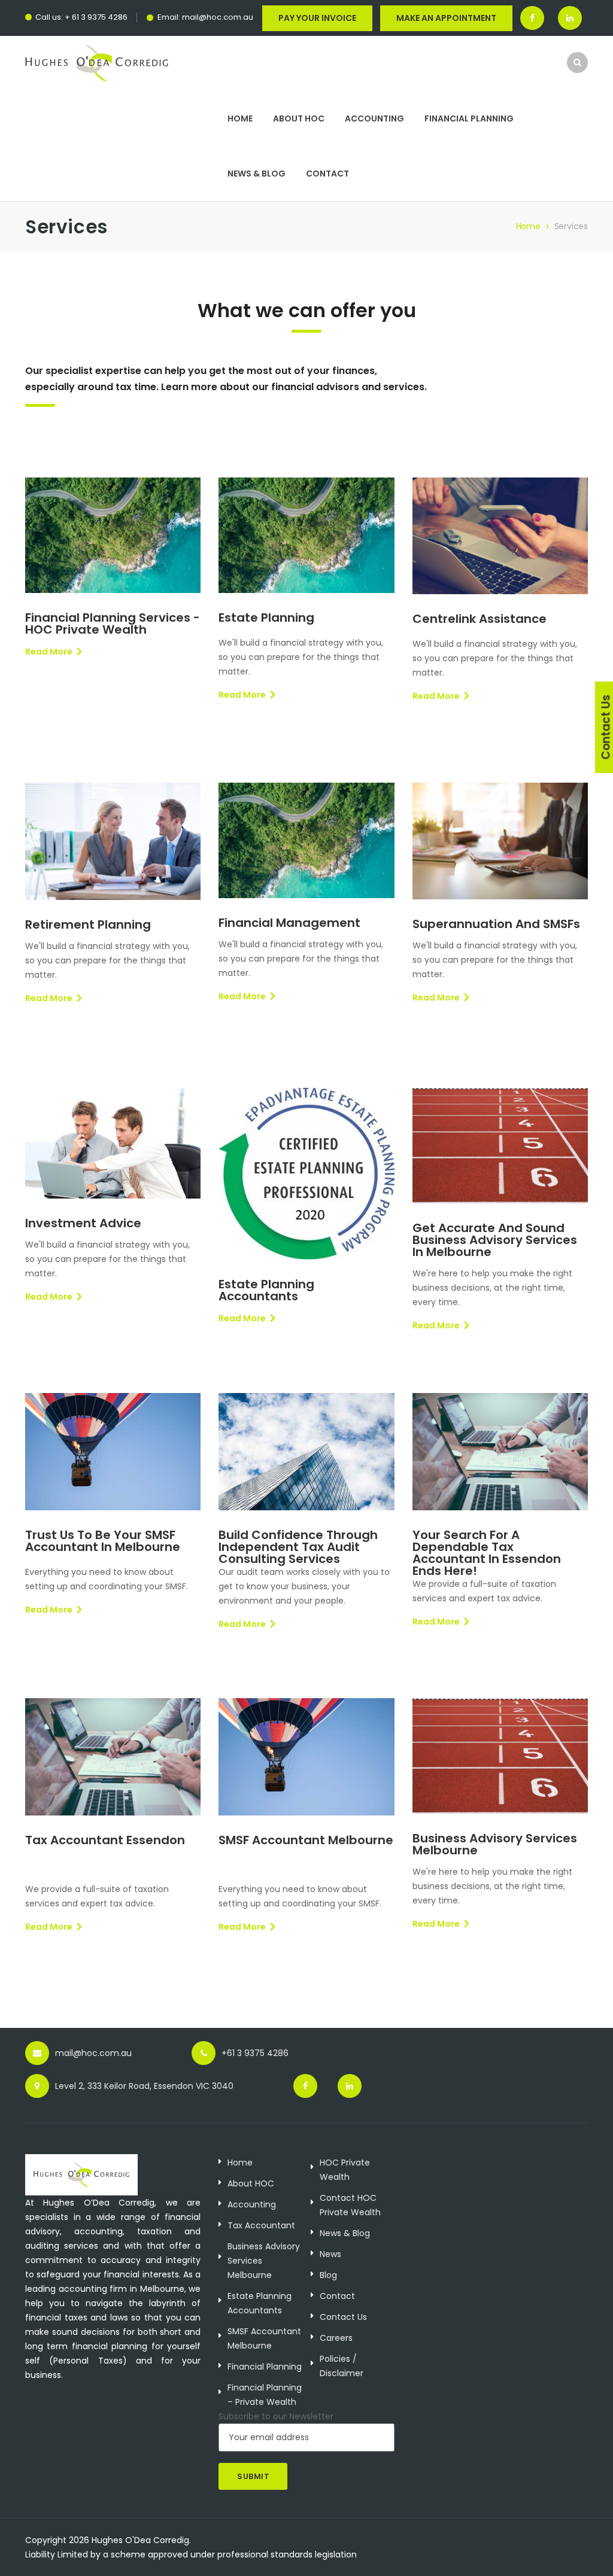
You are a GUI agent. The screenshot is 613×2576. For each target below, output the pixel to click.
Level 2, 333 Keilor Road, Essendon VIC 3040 (144, 2086)
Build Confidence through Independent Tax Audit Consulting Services (298, 1547)
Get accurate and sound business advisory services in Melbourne (495, 1240)
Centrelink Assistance (480, 619)
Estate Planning (266, 618)
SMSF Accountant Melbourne (306, 1840)
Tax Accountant (261, 2225)
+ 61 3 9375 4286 (96, 17)
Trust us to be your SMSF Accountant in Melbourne (103, 1541)
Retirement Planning (88, 924)
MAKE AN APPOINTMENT (446, 18)
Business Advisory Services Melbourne (495, 1844)
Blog (328, 2275)
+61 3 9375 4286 (255, 2053)
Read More (49, 652)
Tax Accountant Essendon (105, 1840)
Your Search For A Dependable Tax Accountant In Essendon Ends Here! (487, 1553)
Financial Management (289, 923)
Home (240, 118)
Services (571, 226)
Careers (336, 2338)
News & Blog (257, 174)
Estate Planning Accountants (266, 1290)
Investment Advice (83, 1223)
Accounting (374, 118)
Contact (327, 174)
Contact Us (343, 2317)
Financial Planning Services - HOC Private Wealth (113, 624)
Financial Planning (469, 118)
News (330, 2254)
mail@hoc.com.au (218, 17)
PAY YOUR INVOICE (317, 18)
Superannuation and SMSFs (496, 924)
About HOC (299, 118)
